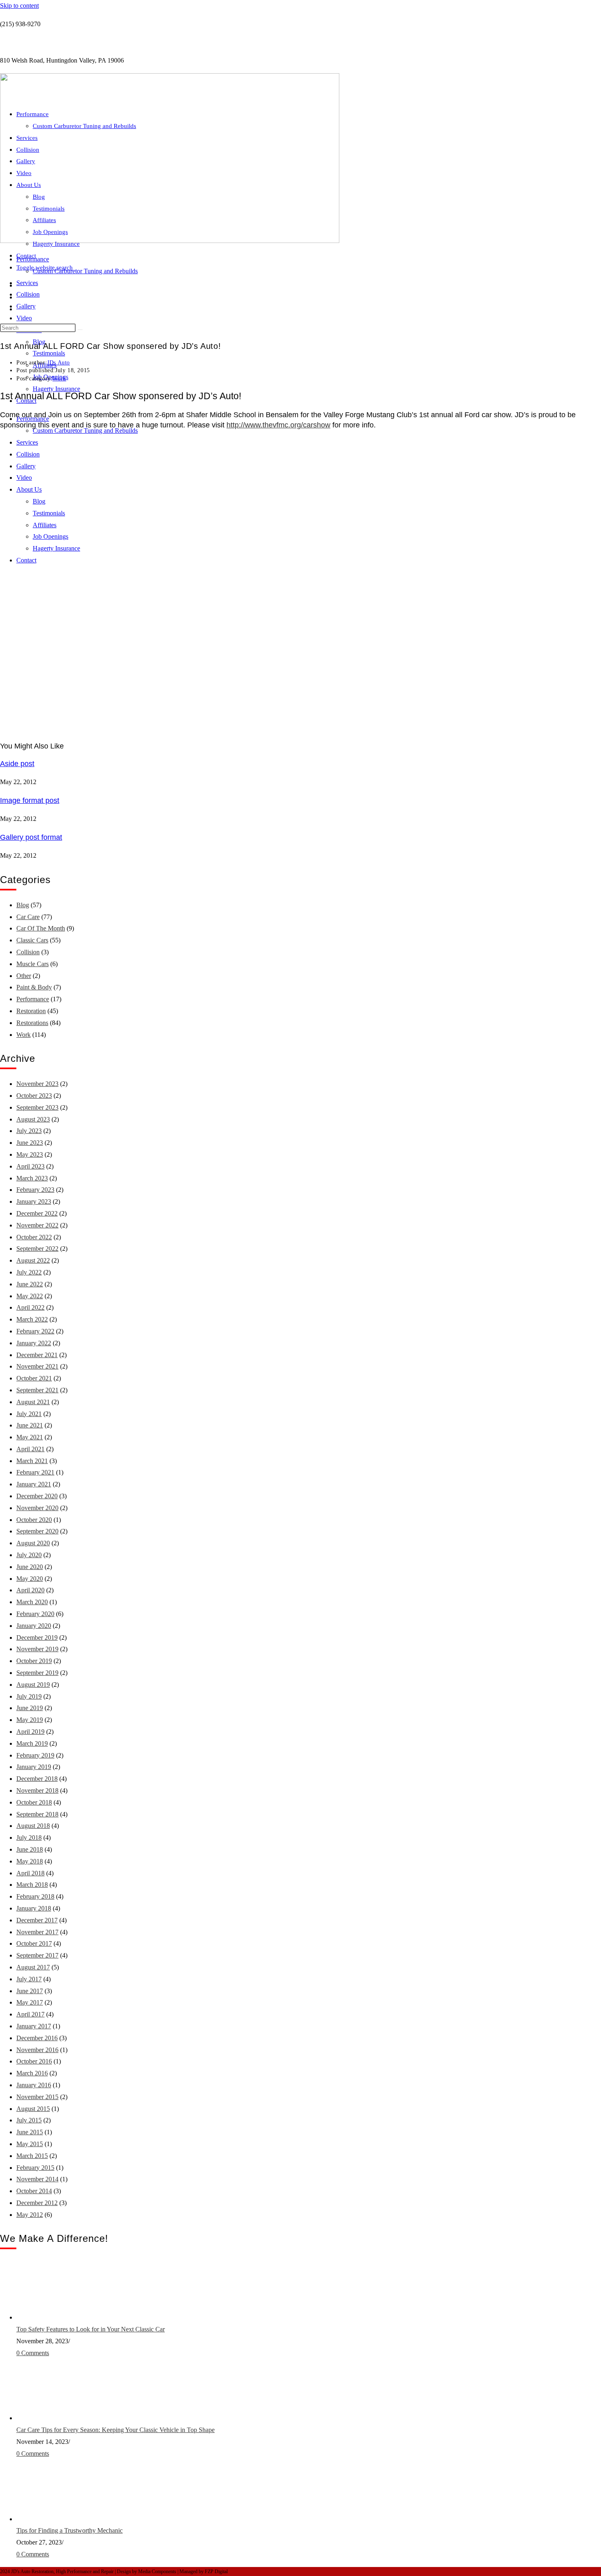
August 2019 (33, 1685)
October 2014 (34, 2191)
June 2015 (30, 2132)
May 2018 (30, 1861)
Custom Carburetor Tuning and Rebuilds (85, 271)
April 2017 (30, 2014)
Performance (33, 114)
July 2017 (29, 1979)
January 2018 (34, 1908)
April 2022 (30, 1307)
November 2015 (37, 2097)
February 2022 (35, 1331)
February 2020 (35, 1614)
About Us (29, 185)
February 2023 (35, 1190)
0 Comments (33, 2353)
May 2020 (30, 1579)
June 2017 (30, 1991)
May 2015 (30, 2144)
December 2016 (37, 2038)
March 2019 (32, 1743)
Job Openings (50, 232)
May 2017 (30, 2002)
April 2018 (30, 1873)
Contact (26, 256)
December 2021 (37, 1355)
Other (24, 976)
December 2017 (37, 1920)
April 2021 (30, 1449)
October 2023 (34, 1096)
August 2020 (33, 1543)
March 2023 (32, 1178)
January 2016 (34, 2085)
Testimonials (49, 353)
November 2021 (37, 1366)
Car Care (28, 917)
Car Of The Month (41, 928)
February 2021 (35, 1472)
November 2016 (37, 2050)
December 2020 (37, 1496)
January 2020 (34, 1626)
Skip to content (19, 6)
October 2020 (34, 1520)
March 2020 (32, 1602)
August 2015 (33, 2109)
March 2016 (32, 2073)
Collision (28, 294)
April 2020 (30, 1590)
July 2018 (29, 1838)
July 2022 (29, 1272)
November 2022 (37, 1225)
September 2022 (37, 1249)
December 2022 (37, 1213)
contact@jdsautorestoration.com (41, 42)
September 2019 (37, 1673)
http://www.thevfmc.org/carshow (278, 425)
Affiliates (44, 220)
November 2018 (37, 1790)
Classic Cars (32, 940)
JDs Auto (58, 363)
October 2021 (34, 1378)
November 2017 (37, 1932)
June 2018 (30, 1849)
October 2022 (34, 1237)
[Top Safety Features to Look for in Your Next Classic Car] (47, 2317)
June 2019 (30, 1708)
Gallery (26, 306)
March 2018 (32, 1885)
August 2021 (33, 1402)
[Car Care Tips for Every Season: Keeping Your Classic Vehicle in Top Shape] (47, 2418)
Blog (39, 197)
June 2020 (30, 1567)
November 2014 (37, 2179)
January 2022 (34, 1343)
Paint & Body (34, 987)
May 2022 (30, 1296)
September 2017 (37, 1955)
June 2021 (30, 1425)
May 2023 (30, 1154)
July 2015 (29, 2120)
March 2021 (32, 1461)
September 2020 (37, 1531)
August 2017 (33, 1967)
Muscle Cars (33, 964)
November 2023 (37, 1084)
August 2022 (33, 1260)
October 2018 (34, 1802)
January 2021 (34, 1484)
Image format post (30, 800)
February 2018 (35, 1896)
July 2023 (29, 1131)
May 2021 (30, 1437)
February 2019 (35, 1755)
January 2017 (34, 2026)
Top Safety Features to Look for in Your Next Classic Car (91, 2329)
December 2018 (37, 1779)
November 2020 (37, 1508)
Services (27, 283)
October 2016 (34, 2061)
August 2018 (33, 1826)
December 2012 (37, 2203)
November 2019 (37, 1649)
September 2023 (37, 1107)
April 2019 (30, 1732)
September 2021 (37, 1390)
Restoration (31, 1011)
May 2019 (30, 1720)
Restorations (32, 1023)
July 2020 (29, 1555)
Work (59, 379)
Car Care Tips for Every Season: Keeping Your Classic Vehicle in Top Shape (115, 2430)
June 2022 (30, 1284)
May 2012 (30, 2215)
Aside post (17, 764)
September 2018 (37, 1814)
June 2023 (30, 1143)
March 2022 (32, 1319)
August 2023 (33, 1119)
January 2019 (34, 1767)
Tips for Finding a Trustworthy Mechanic (70, 2530)
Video (24, 318)
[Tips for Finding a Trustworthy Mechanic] (47, 2519)
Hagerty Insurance (56, 389)
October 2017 (34, 1943)
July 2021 (29, 1414)
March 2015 (32, 2156)
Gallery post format (31, 837)
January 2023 (34, 1201)
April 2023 (30, 1166)
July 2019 (29, 1696)
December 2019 (37, 1638)
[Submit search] (80, 330)
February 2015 (35, 2168)
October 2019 (34, 1661)
